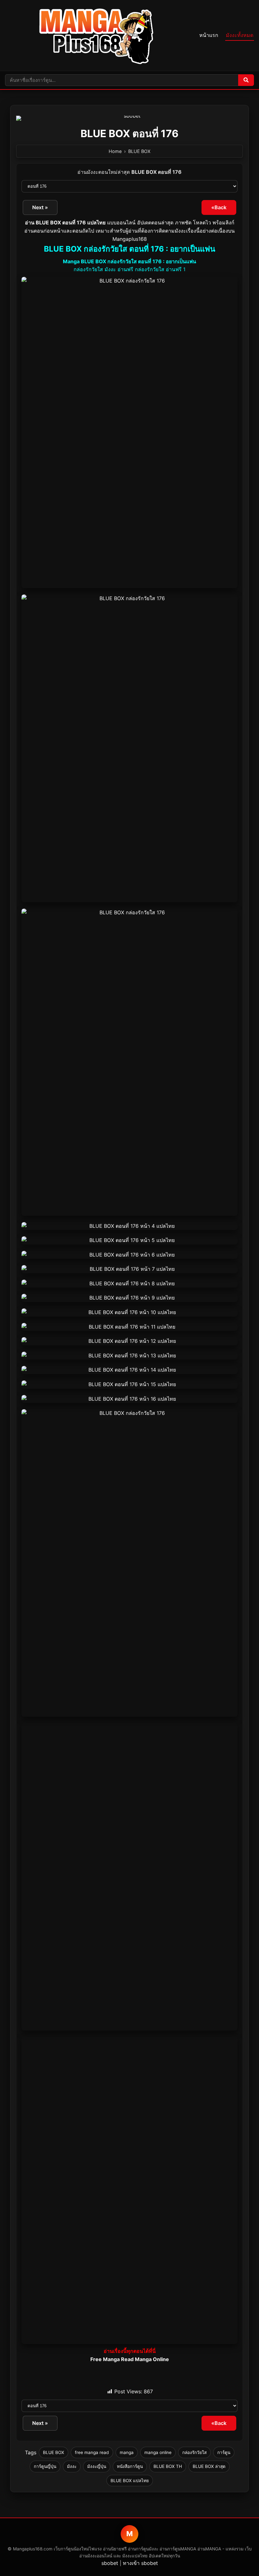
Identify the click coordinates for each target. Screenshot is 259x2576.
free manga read (92, 2452)
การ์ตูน (224, 2452)
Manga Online (152, 2359)
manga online (158, 2452)
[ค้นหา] (246, 80)
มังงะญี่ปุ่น (97, 2466)
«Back (219, 207)
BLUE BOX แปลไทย (130, 2481)
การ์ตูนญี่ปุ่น (45, 2466)
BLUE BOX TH (168, 2466)
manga (127, 2452)
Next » (40, 207)
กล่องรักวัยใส (194, 2452)
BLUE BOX (139, 151)
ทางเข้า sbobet (140, 2563)
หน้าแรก (209, 35)
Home (115, 151)
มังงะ (72, 2466)
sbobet (110, 2563)
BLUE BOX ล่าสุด (209, 2466)
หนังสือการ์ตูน (130, 2466)
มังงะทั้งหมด (240, 35)
